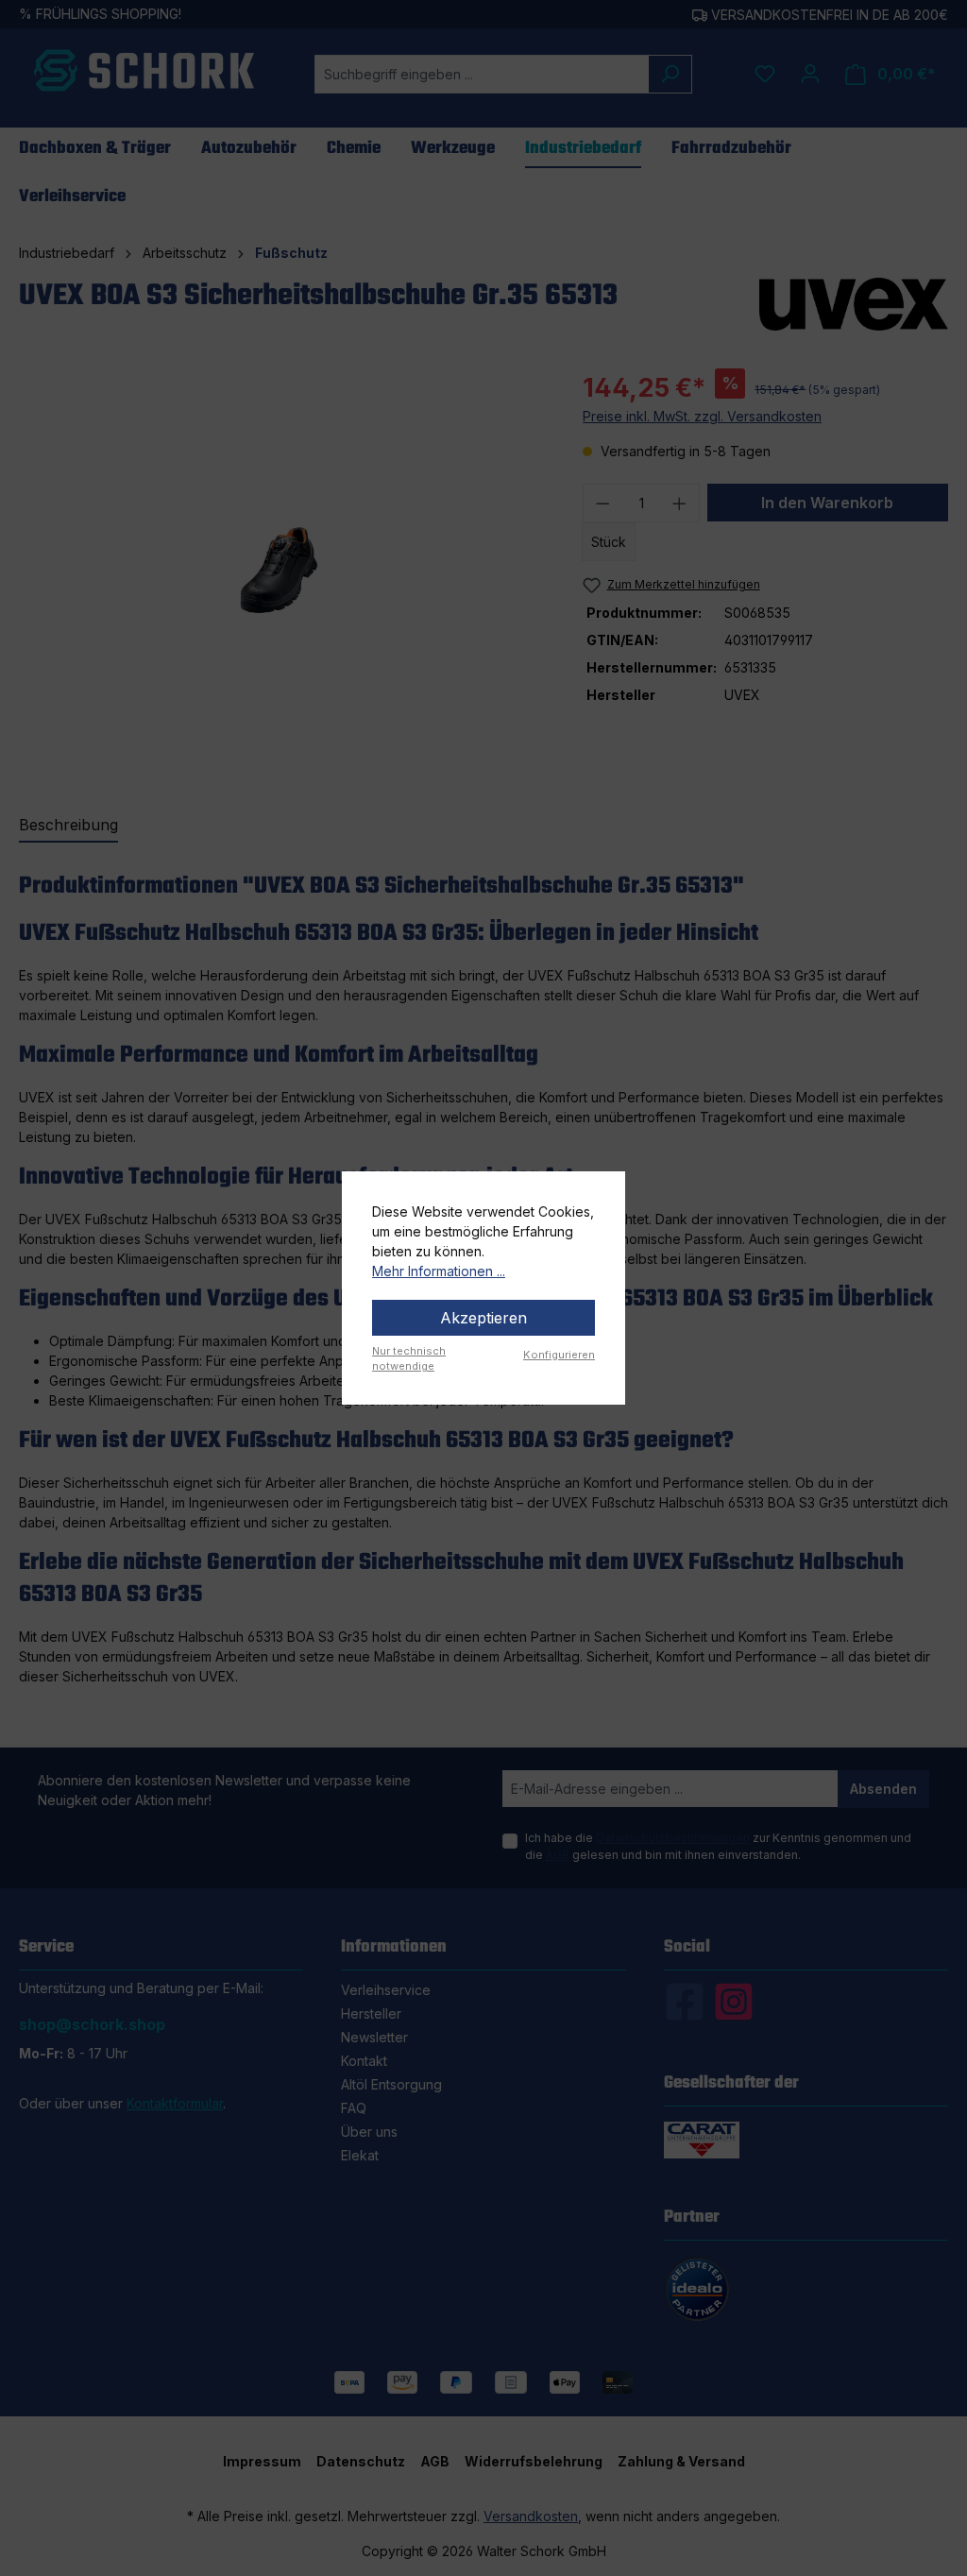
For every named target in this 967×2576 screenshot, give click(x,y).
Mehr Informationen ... (439, 1271)
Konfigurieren (559, 1355)
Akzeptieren (483, 1318)
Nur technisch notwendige (409, 1359)
